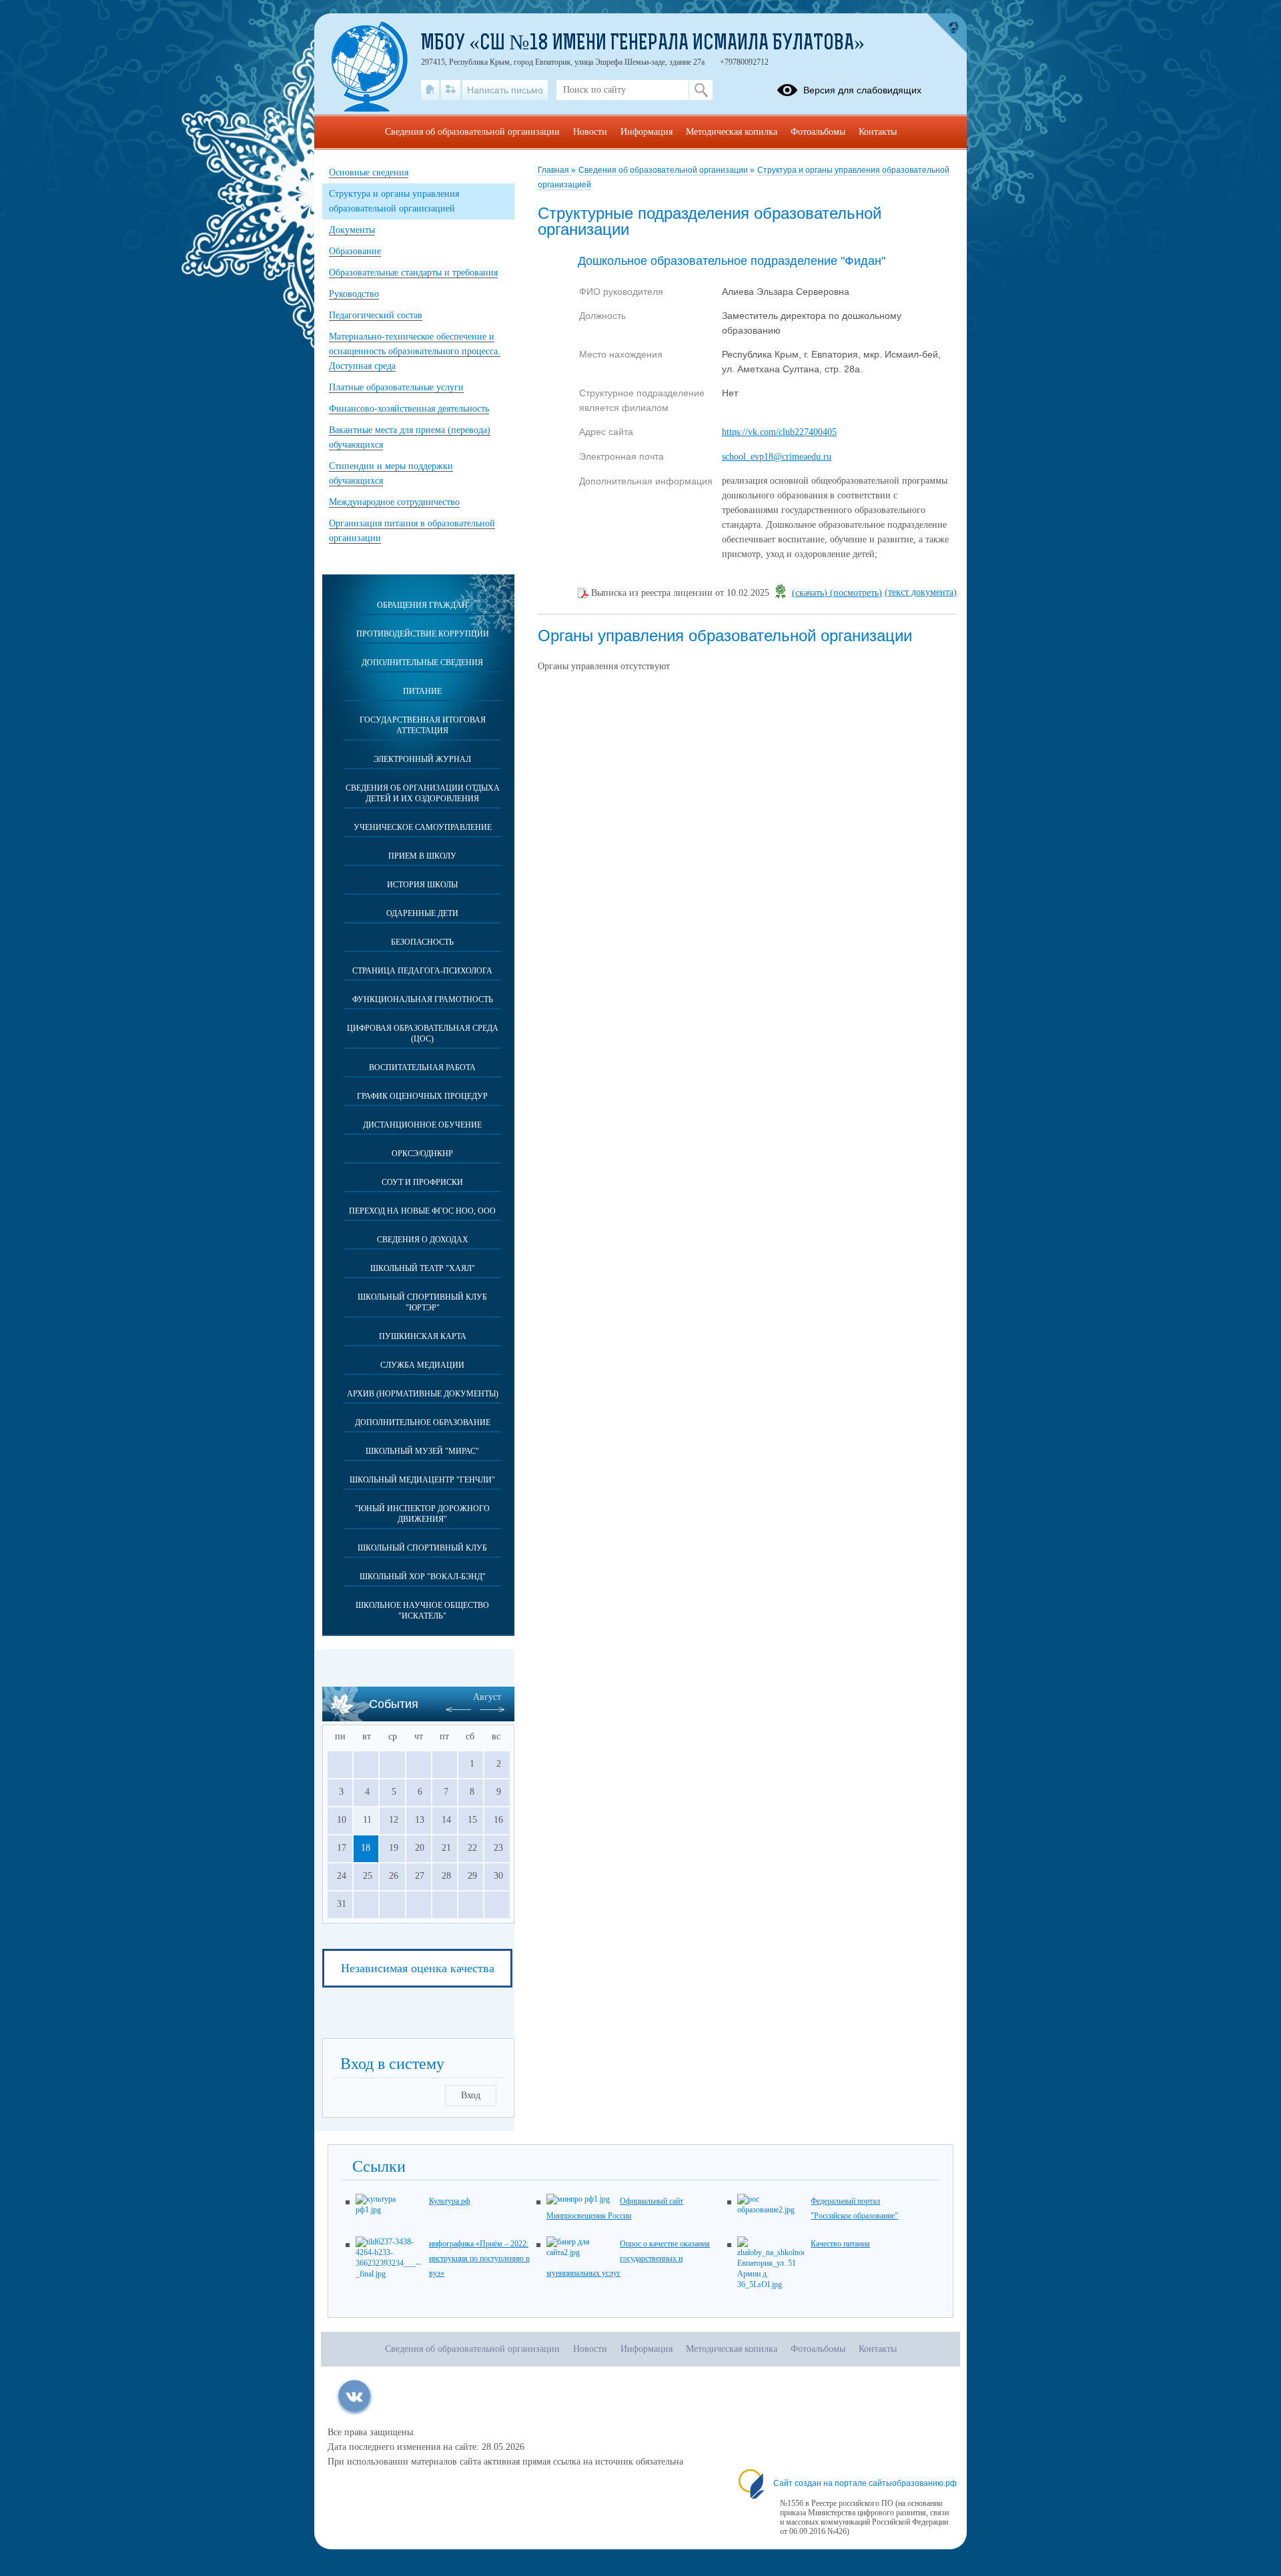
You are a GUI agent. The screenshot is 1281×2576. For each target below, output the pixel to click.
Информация (647, 132)
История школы (422, 885)
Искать (701, 90)
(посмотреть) (856, 593)
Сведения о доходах (423, 1240)
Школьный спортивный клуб (422, 1548)
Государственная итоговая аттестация (423, 725)
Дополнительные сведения (422, 663)
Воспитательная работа (422, 1067)
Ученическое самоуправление (423, 827)
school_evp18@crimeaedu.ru (777, 457)
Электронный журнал (422, 759)
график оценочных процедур (422, 1096)
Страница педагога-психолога (422, 971)
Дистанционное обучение (422, 1125)
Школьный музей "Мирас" (422, 1451)
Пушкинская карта (423, 1336)
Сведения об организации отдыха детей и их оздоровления (423, 793)
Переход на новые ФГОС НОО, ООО (422, 1211)
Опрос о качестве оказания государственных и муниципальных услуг (628, 2258)
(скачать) (811, 593)
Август (487, 1697)
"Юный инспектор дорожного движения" (422, 1514)
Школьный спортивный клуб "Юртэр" (422, 1302)
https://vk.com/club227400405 (779, 432)
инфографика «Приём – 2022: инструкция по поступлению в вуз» (479, 2258)
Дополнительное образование (423, 1422)
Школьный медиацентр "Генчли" (422, 1480)
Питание (422, 691)
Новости (590, 132)
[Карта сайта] (451, 90)
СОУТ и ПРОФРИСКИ (422, 1182)
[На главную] (430, 90)
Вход (471, 2095)
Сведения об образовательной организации (664, 170)
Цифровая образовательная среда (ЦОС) (423, 1033)
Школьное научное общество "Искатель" (422, 1611)
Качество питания (840, 2244)
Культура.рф (450, 2201)
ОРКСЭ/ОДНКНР (422, 1154)
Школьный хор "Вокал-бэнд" (423, 1577)
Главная (554, 170)
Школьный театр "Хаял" (423, 1268)
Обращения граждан (422, 605)
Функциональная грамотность (423, 999)
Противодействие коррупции (423, 634)
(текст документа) (921, 592)
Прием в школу (422, 856)
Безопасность (422, 942)
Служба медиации (422, 1365)
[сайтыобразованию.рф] (947, 33)
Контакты (878, 132)
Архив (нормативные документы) (423, 1394)
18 (366, 1848)
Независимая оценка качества (418, 1968)
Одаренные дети (422, 913)
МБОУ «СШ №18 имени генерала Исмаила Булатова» (643, 44)
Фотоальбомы (818, 132)
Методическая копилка (732, 132)
